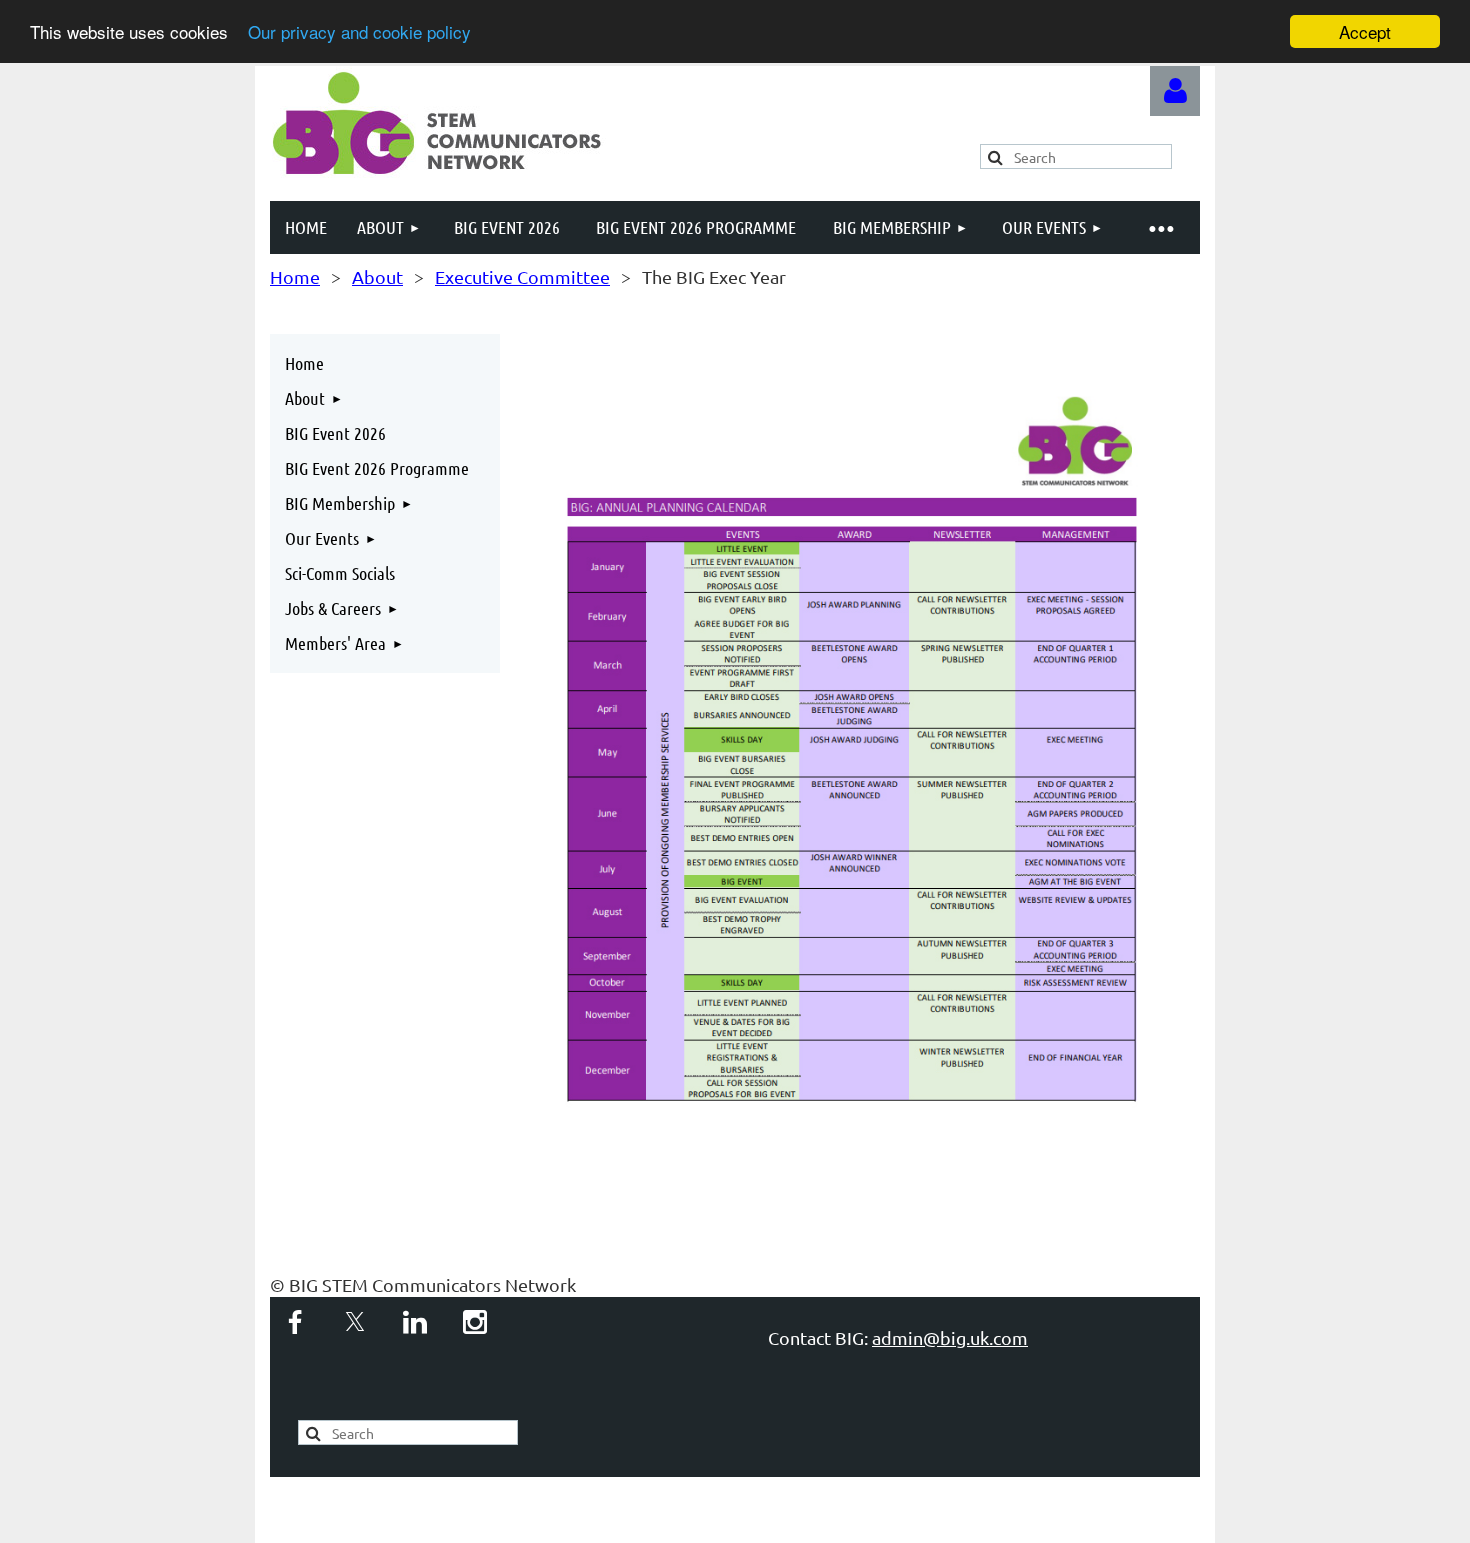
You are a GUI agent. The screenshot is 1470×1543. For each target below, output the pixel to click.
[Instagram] (475, 1322)
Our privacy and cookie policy (359, 32)
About (377, 276)
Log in (1175, 91)
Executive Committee (522, 276)
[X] (355, 1322)
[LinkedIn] (415, 1322)
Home (295, 276)
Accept (1365, 31)
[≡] (1160, 227)
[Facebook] (295, 1322)
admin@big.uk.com (950, 1337)
